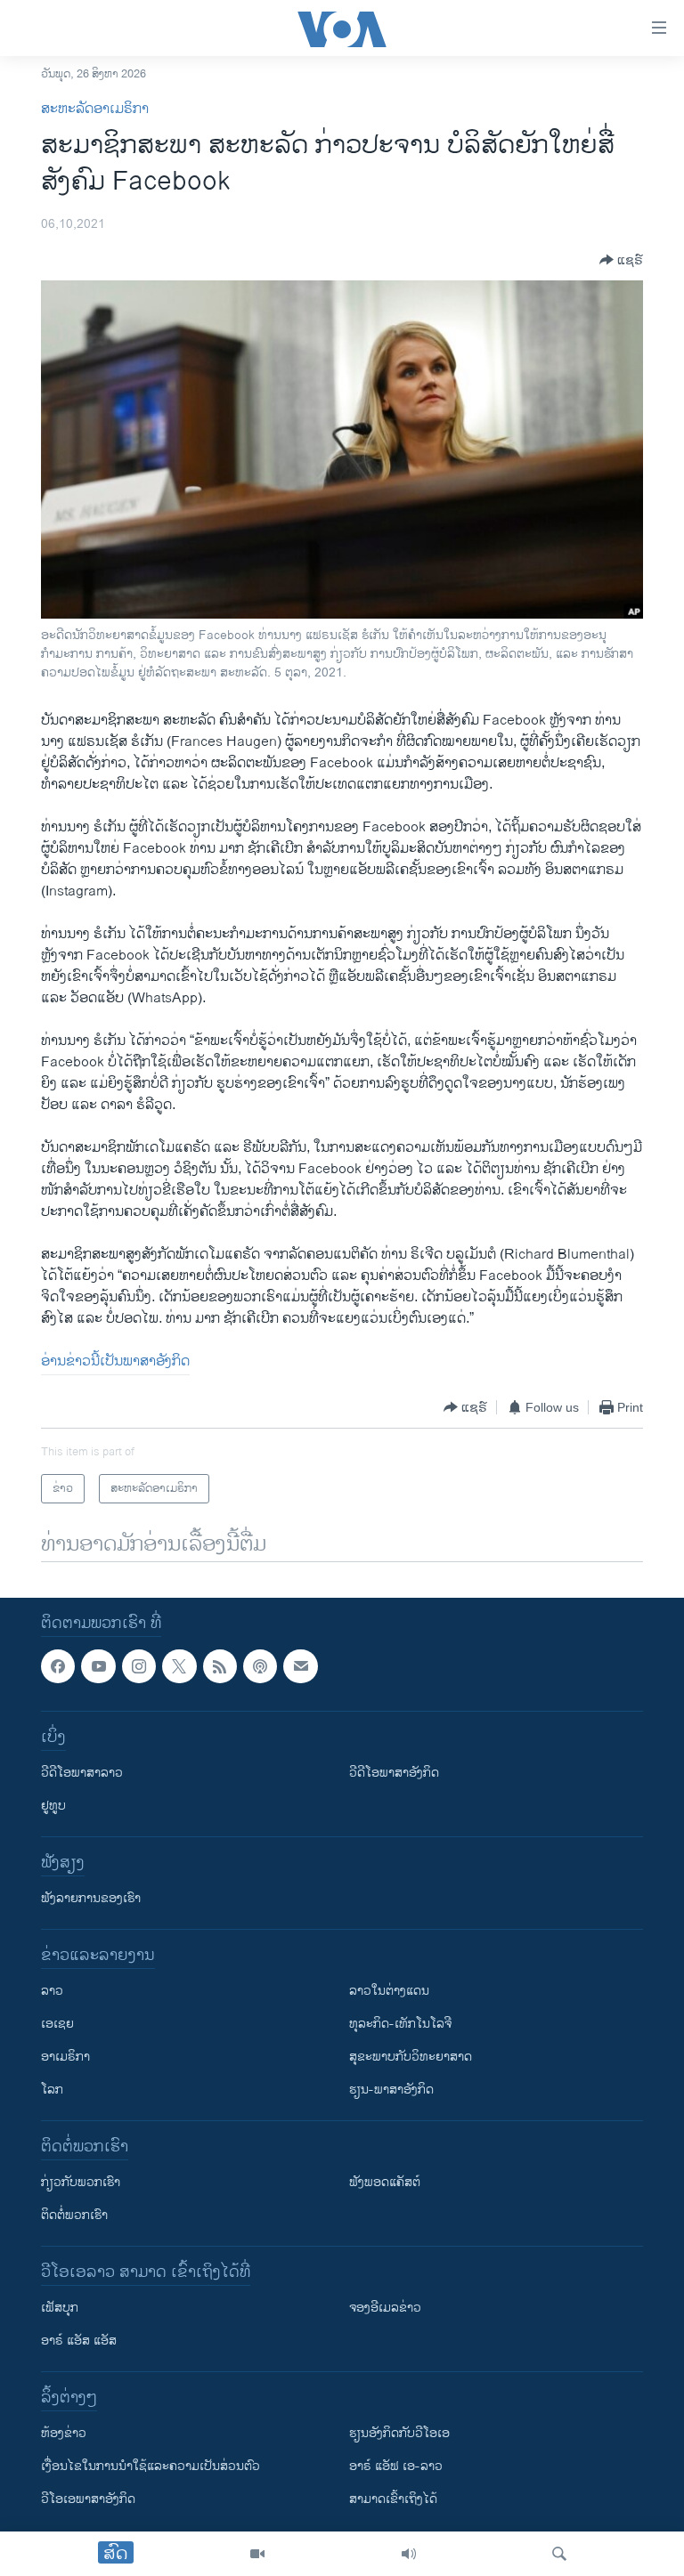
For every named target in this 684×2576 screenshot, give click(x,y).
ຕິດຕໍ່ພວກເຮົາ (74, 2216)
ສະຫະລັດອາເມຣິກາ (95, 109)
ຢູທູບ (53, 1806)
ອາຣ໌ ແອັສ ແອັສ (79, 2341)
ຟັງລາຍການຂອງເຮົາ (91, 1899)
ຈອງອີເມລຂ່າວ (385, 2309)
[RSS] (220, 1666)
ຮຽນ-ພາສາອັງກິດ (391, 2090)
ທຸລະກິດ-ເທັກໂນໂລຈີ (400, 2025)
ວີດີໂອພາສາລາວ (82, 1774)
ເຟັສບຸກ (60, 2309)
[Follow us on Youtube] (98, 1666)
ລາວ (52, 1992)
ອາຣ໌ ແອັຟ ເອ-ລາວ (396, 2467)
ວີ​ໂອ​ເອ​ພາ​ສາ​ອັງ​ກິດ (88, 2500)
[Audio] (409, 2554)
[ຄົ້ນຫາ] (559, 2554)
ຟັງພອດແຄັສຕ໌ (385, 2183)
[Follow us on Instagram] (139, 1666)
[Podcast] (260, 1666)
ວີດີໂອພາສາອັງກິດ (394, 1774)
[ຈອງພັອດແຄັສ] (300, 1666)
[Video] (257, 2554)
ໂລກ (52, 2090)
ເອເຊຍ (57, 2025)
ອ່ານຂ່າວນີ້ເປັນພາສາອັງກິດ (115, 1361)
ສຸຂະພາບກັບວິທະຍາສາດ (411, 2058)
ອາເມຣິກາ (65, 2058)
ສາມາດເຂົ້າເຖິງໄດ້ (393, 2500)
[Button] (621, 260)
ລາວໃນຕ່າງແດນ (389, 1992)
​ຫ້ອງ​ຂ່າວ (64, 2434)
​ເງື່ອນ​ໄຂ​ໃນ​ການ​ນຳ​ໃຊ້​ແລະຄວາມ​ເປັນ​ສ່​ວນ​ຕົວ (151, 2467)
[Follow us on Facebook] (58, 1666)
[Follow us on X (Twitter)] (179, 1666)
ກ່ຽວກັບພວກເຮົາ (81, 2183)
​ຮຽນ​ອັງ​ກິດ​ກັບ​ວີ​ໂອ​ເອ (399, 2434)
